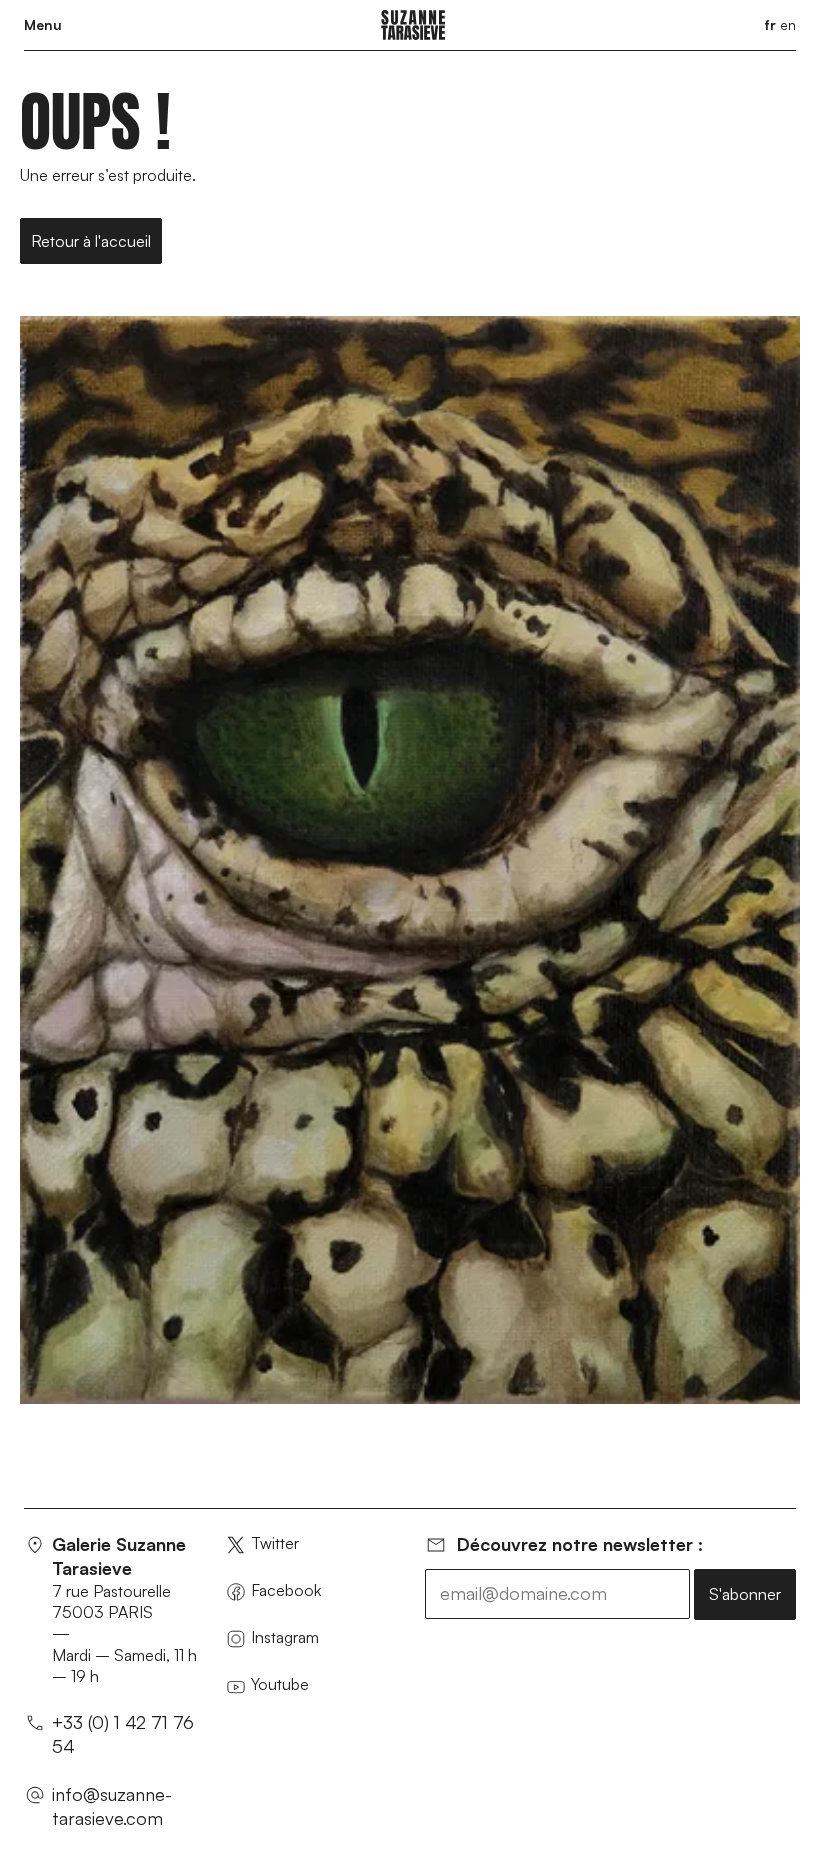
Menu (43, 24)
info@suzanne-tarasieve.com (112, 1806)
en (788, 24)
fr (770, 24)
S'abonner (745, 1594)
